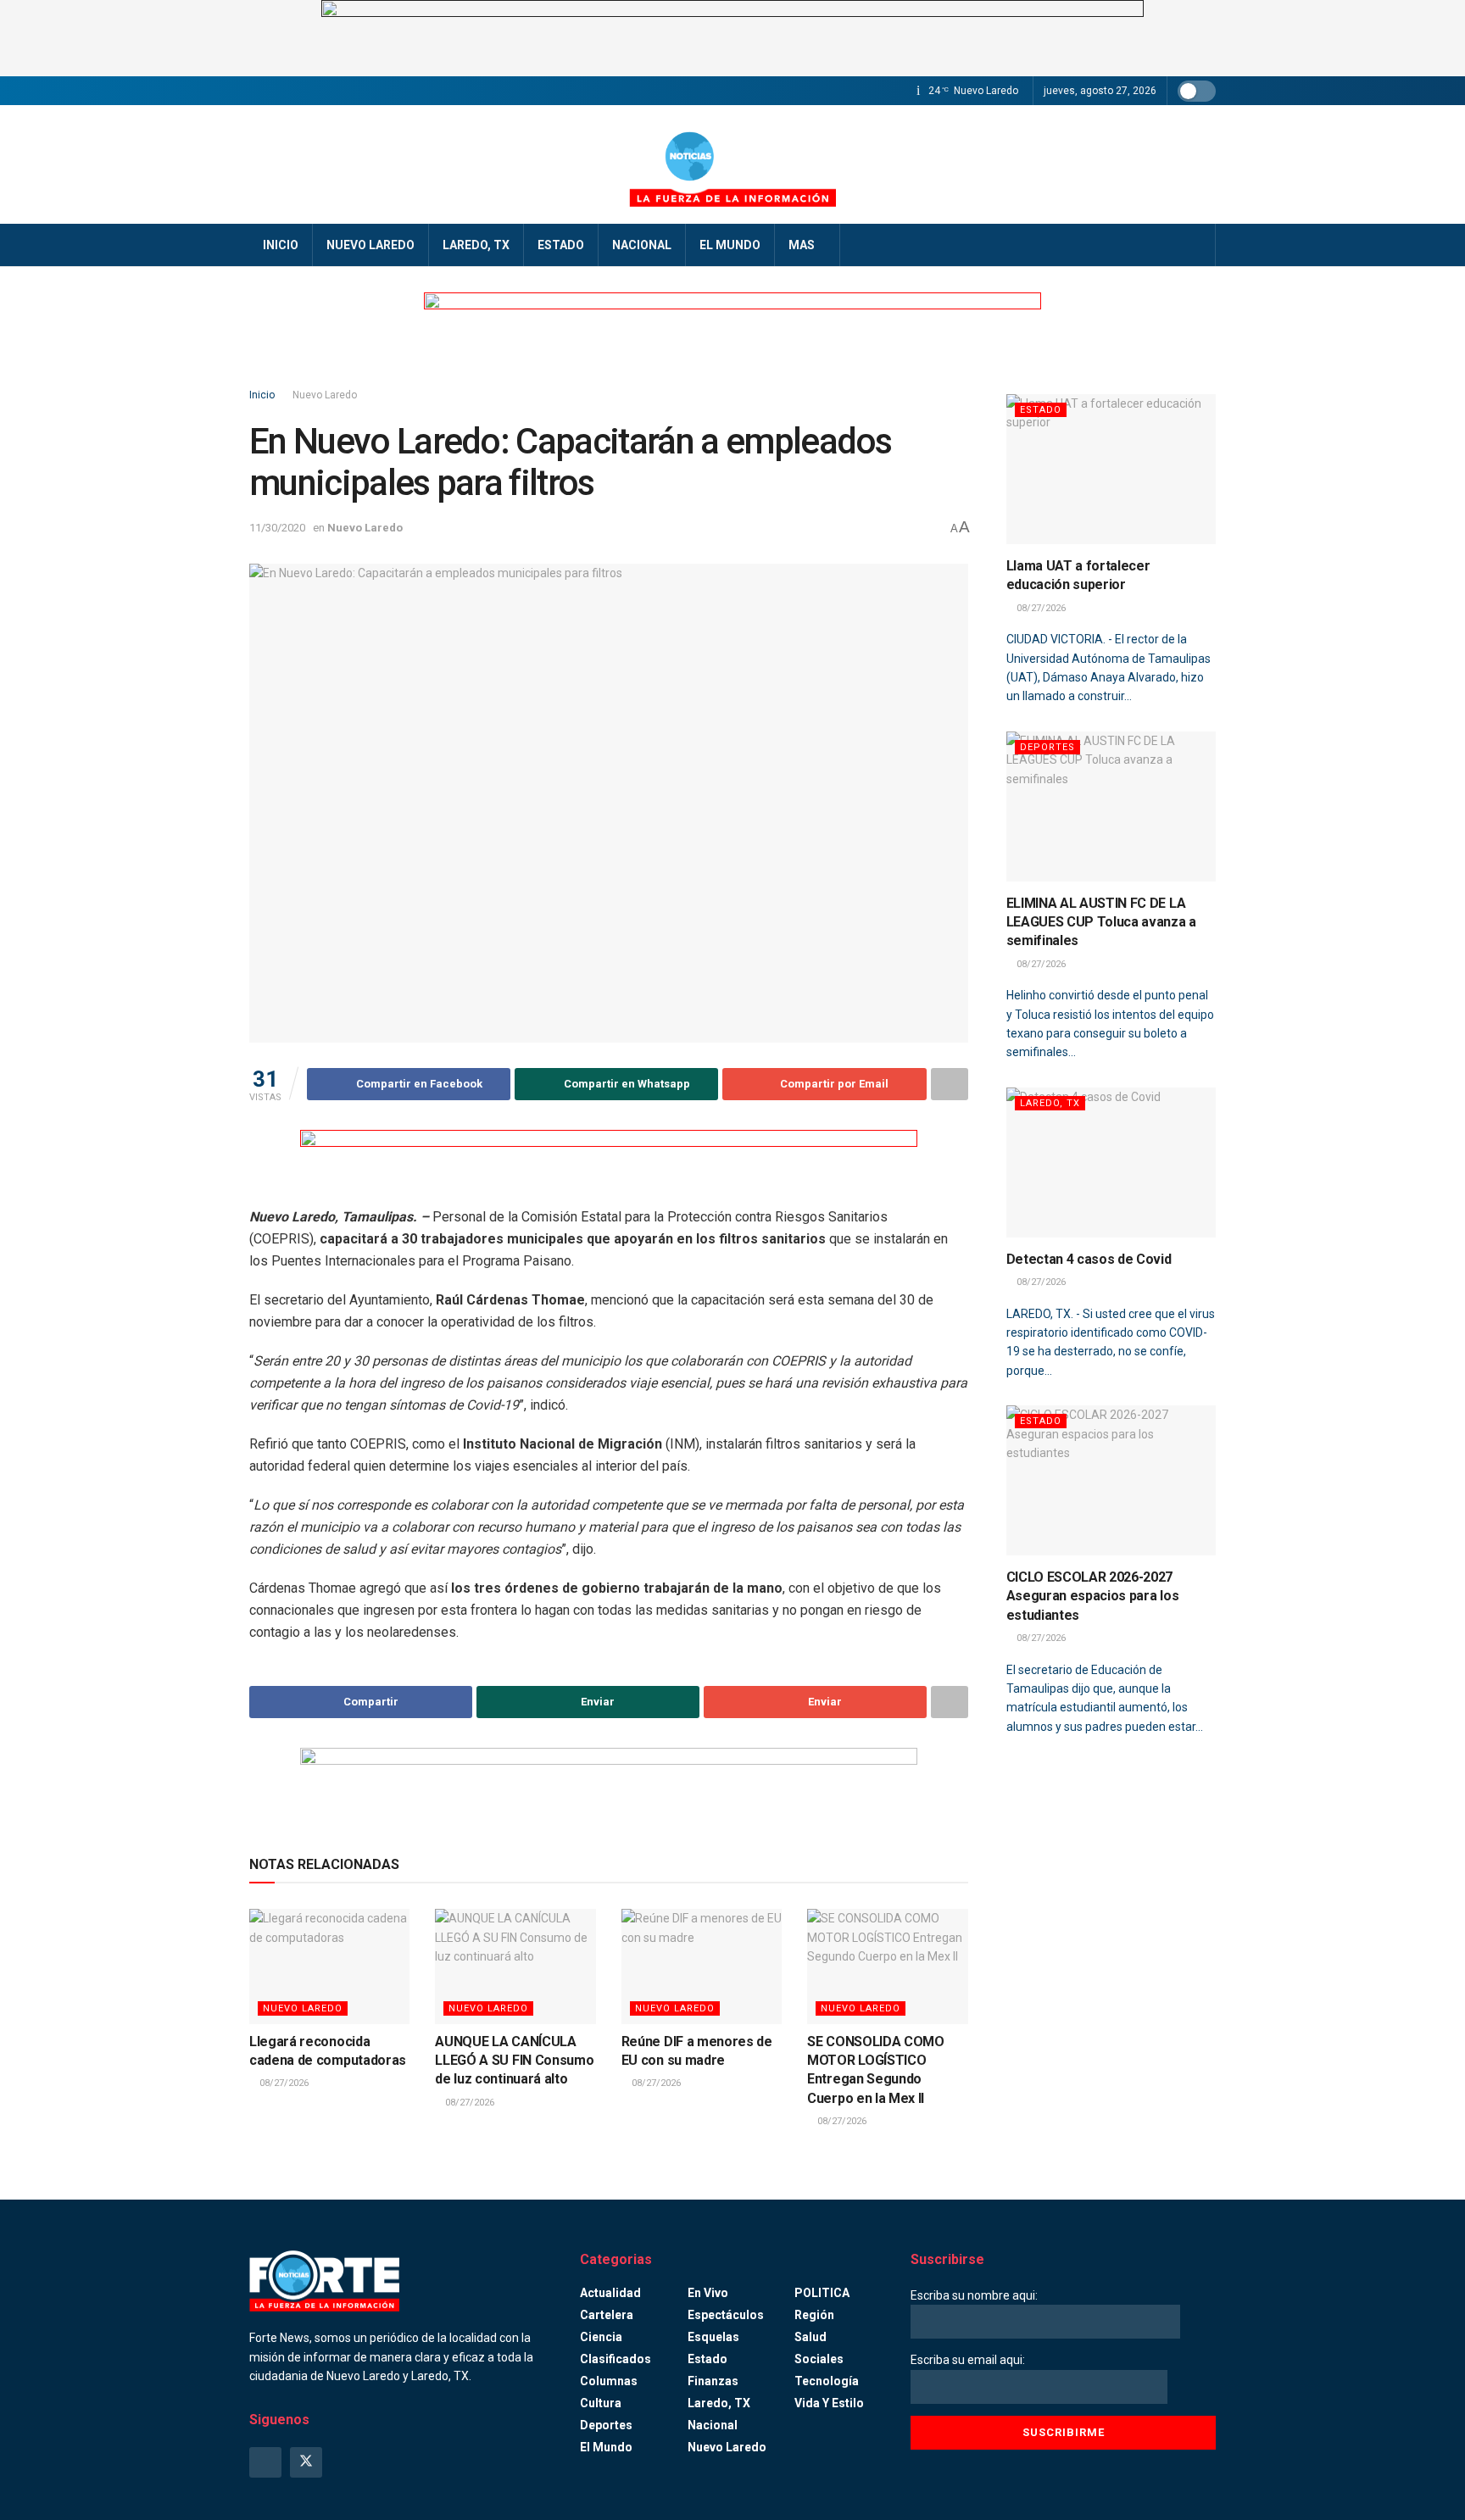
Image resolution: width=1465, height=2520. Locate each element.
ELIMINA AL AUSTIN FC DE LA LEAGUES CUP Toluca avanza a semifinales (1101, 922)
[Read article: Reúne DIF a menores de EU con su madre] (702, 1966)
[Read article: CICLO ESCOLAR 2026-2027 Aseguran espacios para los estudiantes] (1111, 1480)
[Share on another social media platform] (950, 1084)
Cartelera (607, 2315)
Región (814, 2315)
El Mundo (730, 245)
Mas (802, 245)
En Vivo (708, 2293)
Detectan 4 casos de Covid (1089, 1259)
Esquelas (713, 2337)
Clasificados (616, 2359)
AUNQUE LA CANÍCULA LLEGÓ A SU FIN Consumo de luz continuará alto (514, 2061)
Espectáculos (726, 2315)
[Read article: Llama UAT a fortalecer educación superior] (1111, 469)
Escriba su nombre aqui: (974, 2295)
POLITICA (822, 2293)
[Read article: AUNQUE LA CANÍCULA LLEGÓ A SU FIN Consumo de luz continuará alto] (515, 1966)
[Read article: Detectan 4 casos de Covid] (1111, 1163)
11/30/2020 (277, 528)
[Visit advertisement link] (732, 38)
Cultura (601, 2403)
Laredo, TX (476, 245)
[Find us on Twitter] (306, 2462)
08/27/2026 (283, 2083)
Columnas (609, 2381)
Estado (561, 245)
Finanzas (713, 2381)
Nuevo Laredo (370, 245)
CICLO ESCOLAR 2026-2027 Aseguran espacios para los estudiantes (1093, 1596)
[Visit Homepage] (732, 164)
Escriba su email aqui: (968, 2360)
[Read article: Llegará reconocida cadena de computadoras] (329, 1966)
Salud (810, 2337)
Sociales (819, 2359)
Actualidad (610, 2293)
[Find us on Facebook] (265, 2462)
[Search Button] (1197, 245)
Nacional (642, 245)
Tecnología (827, 2381)
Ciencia (601, 2337)
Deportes (1047, 747)
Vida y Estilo (829, 2403)
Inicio (281, 245)
